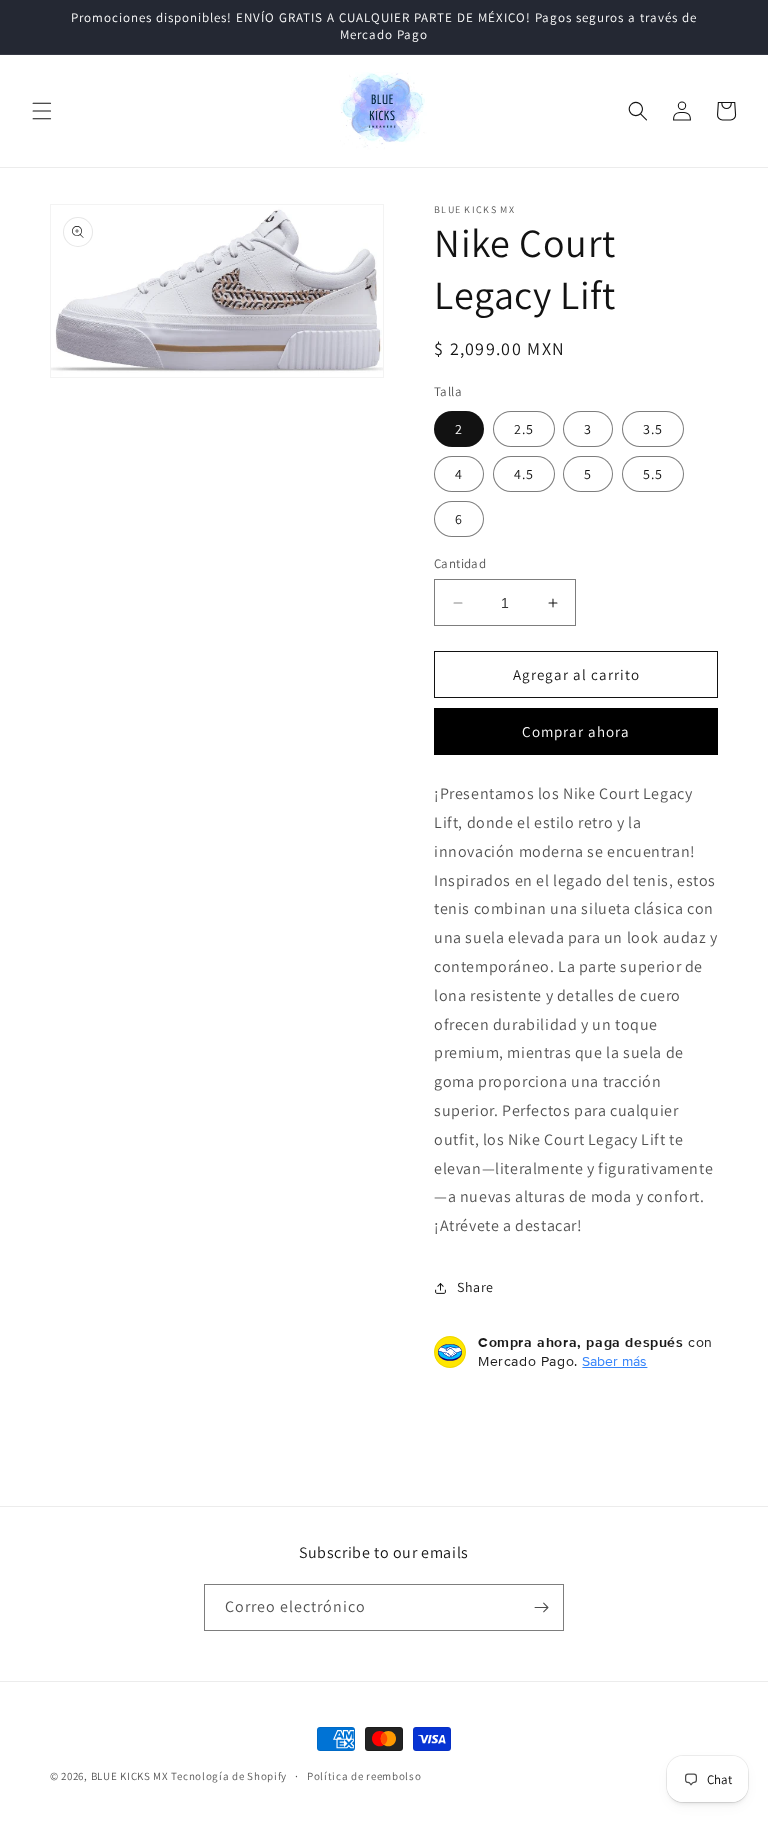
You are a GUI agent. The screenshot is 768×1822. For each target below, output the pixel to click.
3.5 (653, 429)
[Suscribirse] (541, 1607)
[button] (42, 111)
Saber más (614, 1361)
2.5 (524, 429)
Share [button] (475, 1287)
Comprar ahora (576, 731)
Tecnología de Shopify (229, 1776)
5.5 (653, 474)
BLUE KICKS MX (130, 1776)
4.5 (524, 474)
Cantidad (460, 563)
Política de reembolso (364, 1776)
